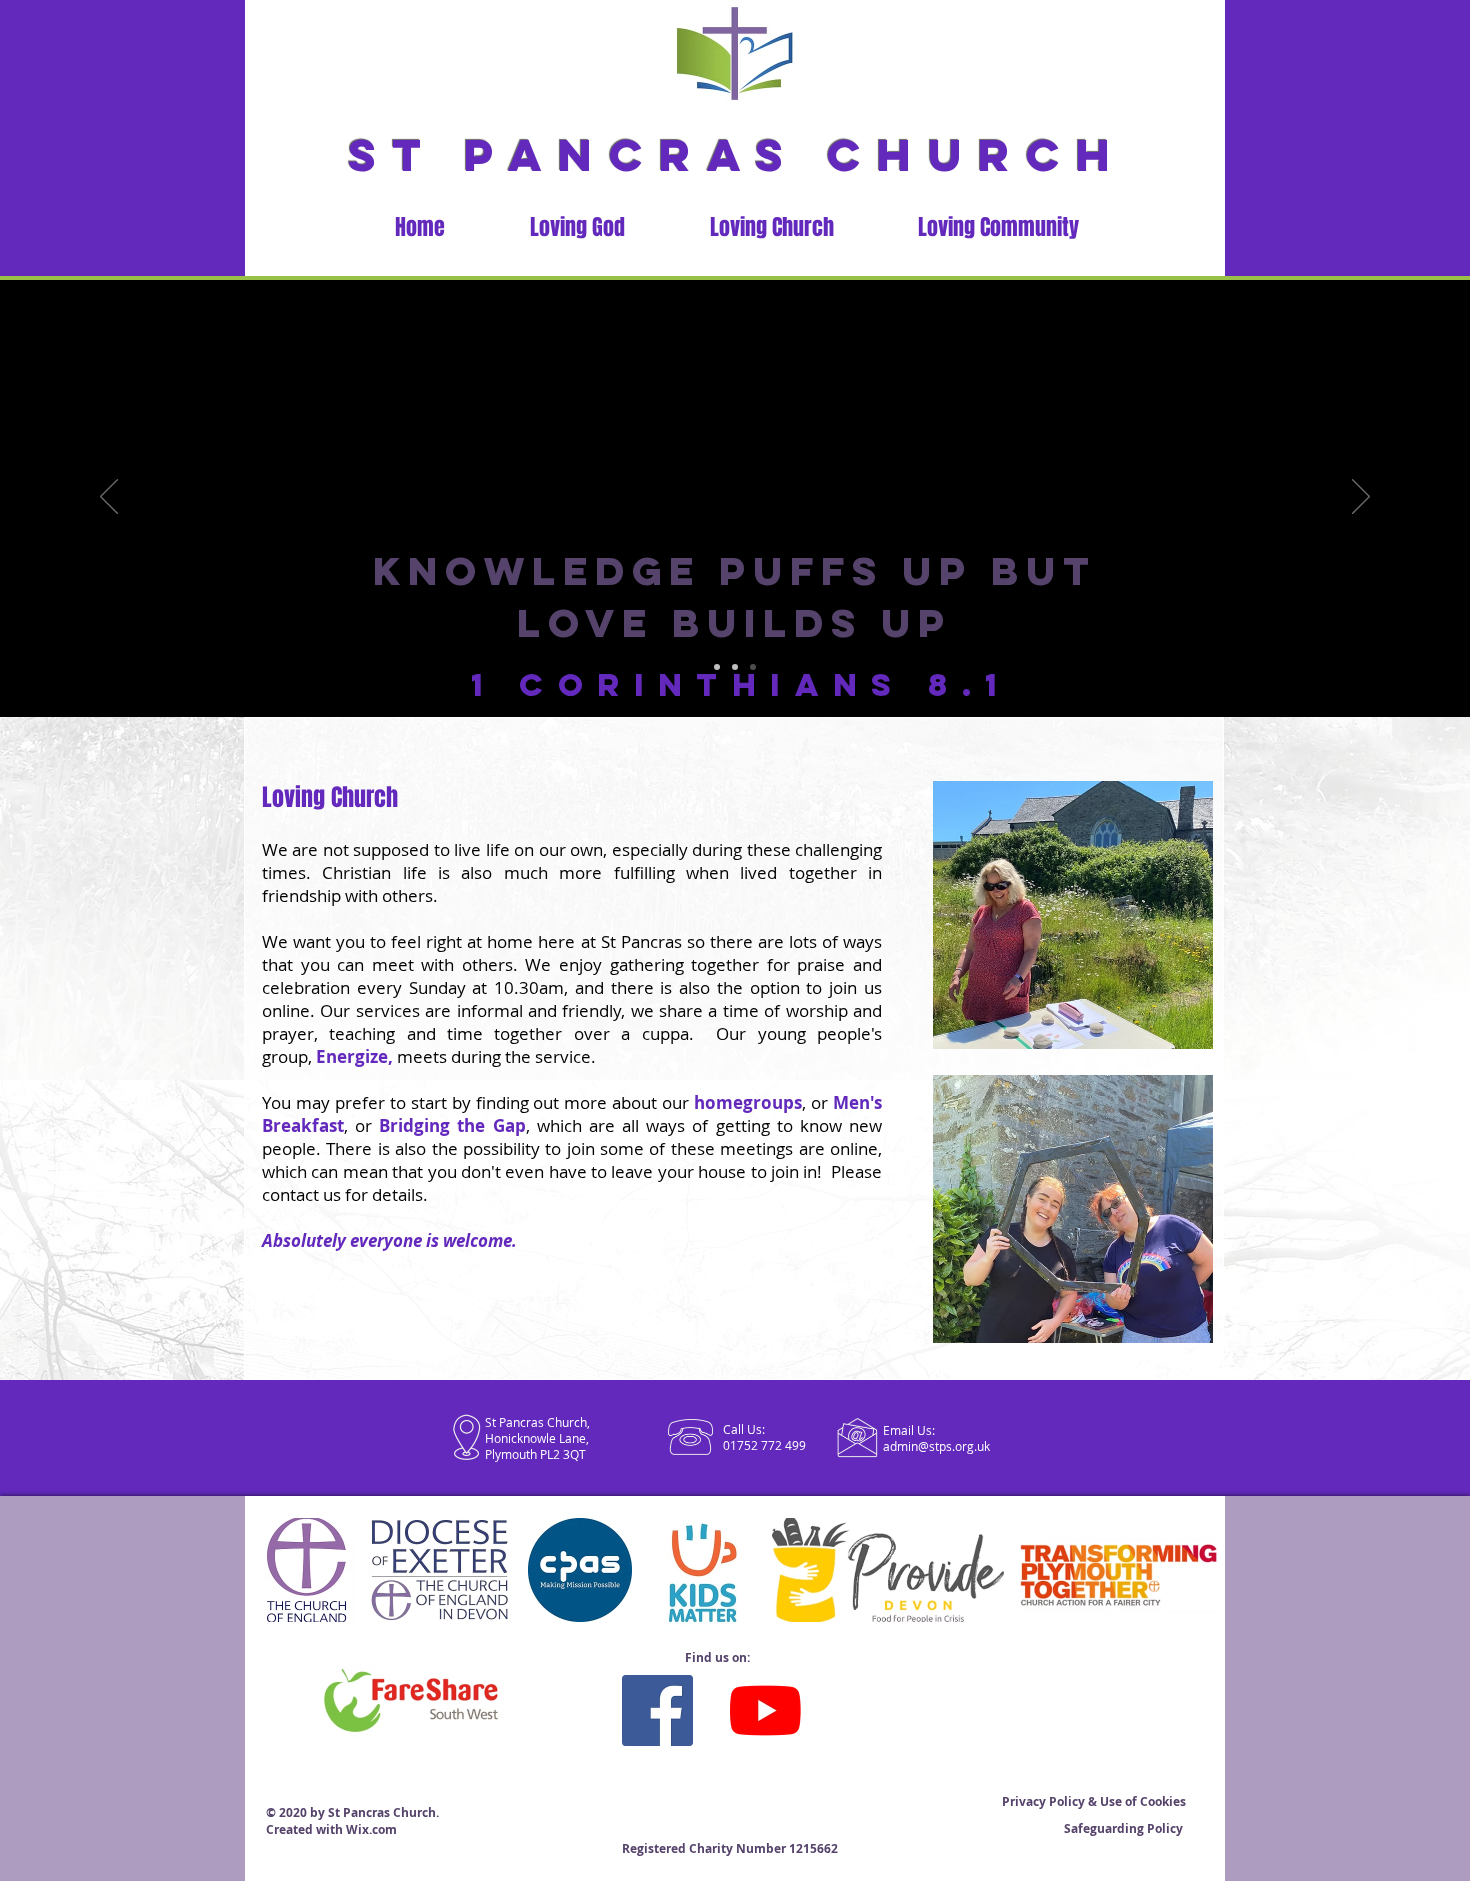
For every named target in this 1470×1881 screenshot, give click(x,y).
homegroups (748, 1102)
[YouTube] (765, 1710)
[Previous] (109, 498)
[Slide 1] (717, 667)
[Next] (1361, 498)
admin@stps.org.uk (936, 1446)
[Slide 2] (735, 667)
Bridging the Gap (452, 1125)
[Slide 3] (753, 667)
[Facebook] (657, 1710)
